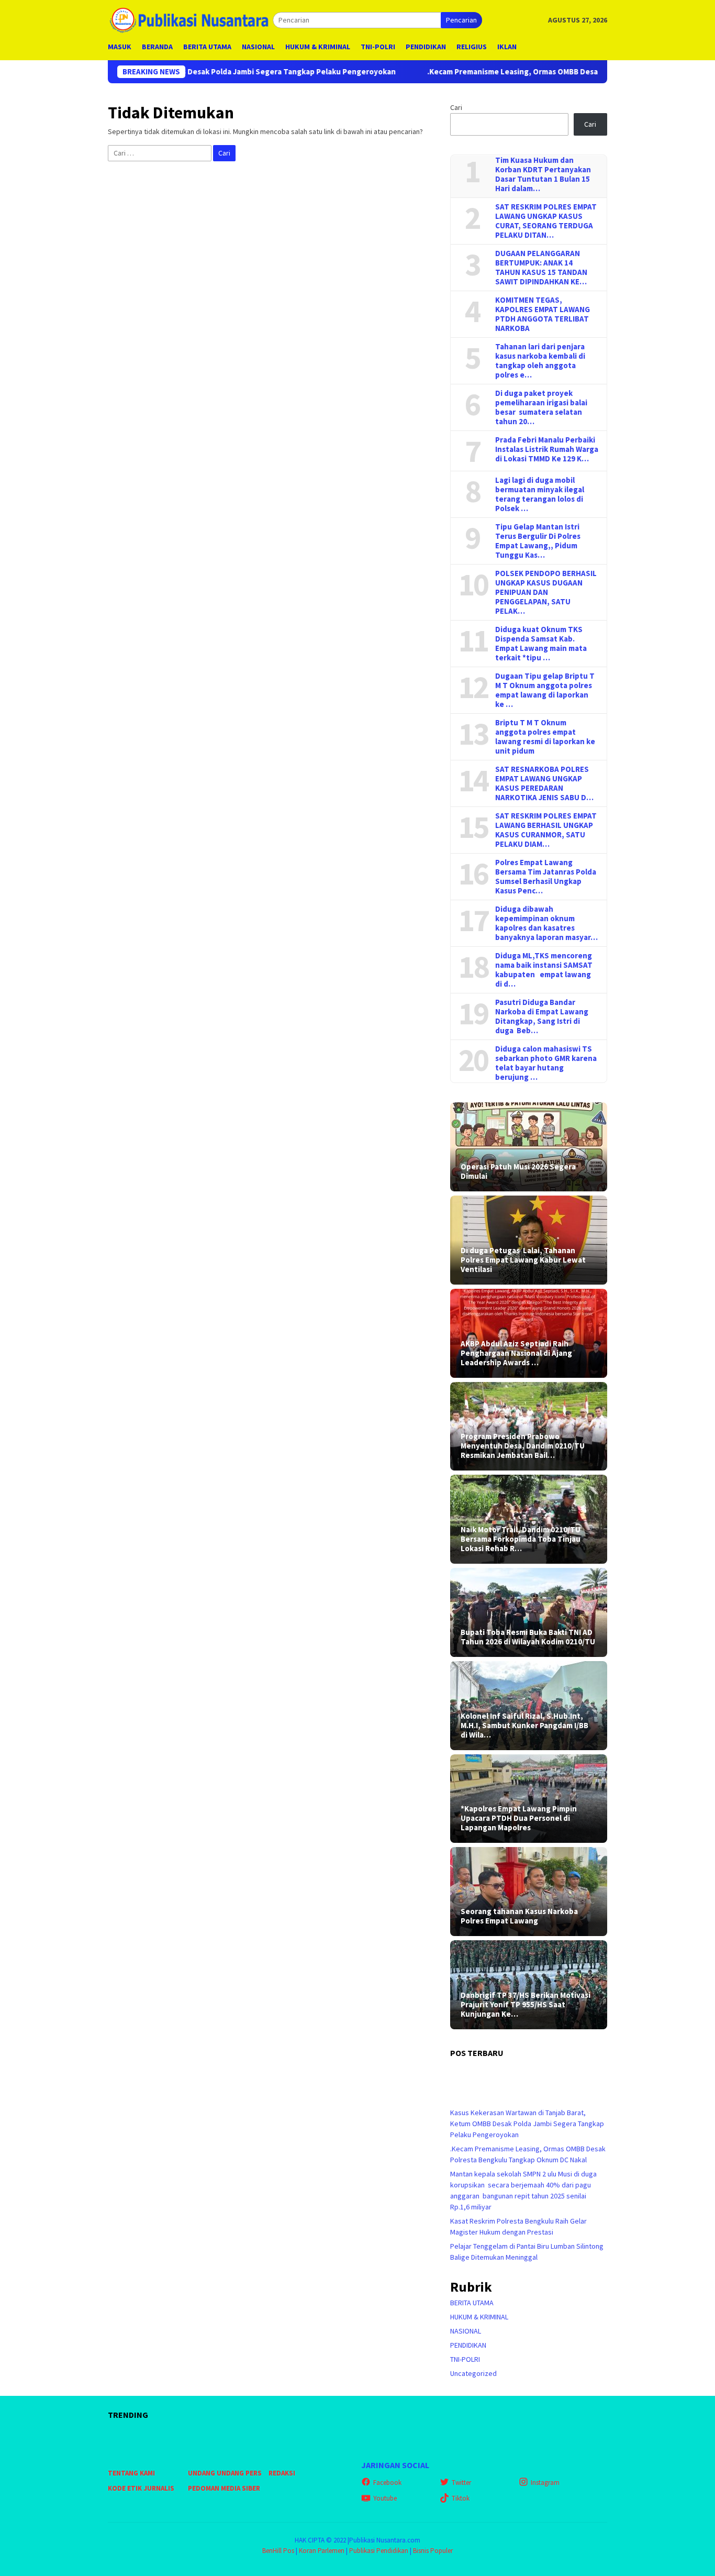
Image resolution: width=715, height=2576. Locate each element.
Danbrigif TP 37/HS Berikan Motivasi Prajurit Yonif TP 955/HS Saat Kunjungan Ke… (526, 2005)
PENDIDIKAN (468, 2345)
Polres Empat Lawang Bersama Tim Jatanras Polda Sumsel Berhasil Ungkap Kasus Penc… (546, 877)
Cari (456, 107)
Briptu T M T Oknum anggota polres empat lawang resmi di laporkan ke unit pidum (545, 737)
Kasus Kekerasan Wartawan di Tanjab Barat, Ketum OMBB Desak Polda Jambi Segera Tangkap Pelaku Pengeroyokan (527, 2124)
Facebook (387, 2483)
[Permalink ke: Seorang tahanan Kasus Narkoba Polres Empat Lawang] (529, 1892)
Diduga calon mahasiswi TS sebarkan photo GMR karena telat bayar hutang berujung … (546, 1063)
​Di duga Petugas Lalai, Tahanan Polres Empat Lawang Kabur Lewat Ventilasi (523, 1260)
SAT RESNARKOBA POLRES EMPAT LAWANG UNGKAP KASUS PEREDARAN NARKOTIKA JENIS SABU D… (544, 783)
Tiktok (461, 2498)
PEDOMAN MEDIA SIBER (224, 2488)
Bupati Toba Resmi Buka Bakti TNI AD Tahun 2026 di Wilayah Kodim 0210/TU (528, 1637)
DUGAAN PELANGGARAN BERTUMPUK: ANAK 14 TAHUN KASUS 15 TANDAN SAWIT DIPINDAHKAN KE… (541, 268)
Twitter (461, 2483)
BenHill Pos (278, 2551)
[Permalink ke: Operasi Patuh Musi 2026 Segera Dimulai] (529, 1147)
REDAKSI (282, 2473)
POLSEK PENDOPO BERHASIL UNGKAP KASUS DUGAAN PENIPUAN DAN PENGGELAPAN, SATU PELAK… (546, 592)
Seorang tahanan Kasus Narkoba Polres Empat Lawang (519, 1916)
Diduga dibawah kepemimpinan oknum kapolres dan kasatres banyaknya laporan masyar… (546, 923)
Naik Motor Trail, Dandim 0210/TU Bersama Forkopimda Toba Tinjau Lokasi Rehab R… (521, 1539)
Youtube (385, 2498)
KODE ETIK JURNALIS (141, 2488)
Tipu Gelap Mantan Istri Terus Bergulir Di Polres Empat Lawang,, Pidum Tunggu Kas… (538, 541)
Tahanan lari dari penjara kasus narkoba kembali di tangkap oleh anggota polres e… (540, 361)
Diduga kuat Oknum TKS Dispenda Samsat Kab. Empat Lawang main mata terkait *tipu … (541, 644)
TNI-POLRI (465, 2359)
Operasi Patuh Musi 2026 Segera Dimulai (518, 1171)
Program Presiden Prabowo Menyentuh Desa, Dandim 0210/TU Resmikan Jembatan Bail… (523, 1446)
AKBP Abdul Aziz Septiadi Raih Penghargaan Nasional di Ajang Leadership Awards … (516, 1353)
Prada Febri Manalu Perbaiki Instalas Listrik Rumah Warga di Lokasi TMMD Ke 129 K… (547, 449)
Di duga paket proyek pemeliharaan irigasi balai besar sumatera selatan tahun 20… (541, 407)
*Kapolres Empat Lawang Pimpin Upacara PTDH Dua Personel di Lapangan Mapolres (519, 1818)
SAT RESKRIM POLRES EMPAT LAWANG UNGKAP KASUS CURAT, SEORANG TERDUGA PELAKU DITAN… (546, 221)
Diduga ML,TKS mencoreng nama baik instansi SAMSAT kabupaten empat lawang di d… (544, 970)
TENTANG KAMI (131, 2473)
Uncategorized (473, 2373)
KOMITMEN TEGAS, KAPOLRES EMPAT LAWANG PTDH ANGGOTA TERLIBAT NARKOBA (543, 314)
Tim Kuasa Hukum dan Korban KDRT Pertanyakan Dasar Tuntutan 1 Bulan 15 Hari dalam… (543, 174)
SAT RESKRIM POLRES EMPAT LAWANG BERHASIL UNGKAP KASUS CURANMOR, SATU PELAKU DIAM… (546, 830)
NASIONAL (466, 2331)
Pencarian (461, 20)
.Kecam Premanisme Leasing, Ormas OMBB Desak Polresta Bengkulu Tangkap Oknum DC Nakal (512, 72)
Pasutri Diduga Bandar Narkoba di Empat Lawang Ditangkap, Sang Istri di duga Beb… (542, 1016)
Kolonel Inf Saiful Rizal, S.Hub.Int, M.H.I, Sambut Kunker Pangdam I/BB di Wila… (524, 1726)
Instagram (545, 2483)
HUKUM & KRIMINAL (479, 2317)
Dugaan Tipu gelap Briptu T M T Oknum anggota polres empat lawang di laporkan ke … (545, 690)
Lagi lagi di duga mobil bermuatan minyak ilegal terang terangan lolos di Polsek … (540, 494)
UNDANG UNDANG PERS (225, 2473)
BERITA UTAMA (472, 2303)
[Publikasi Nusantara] (190, 19)
